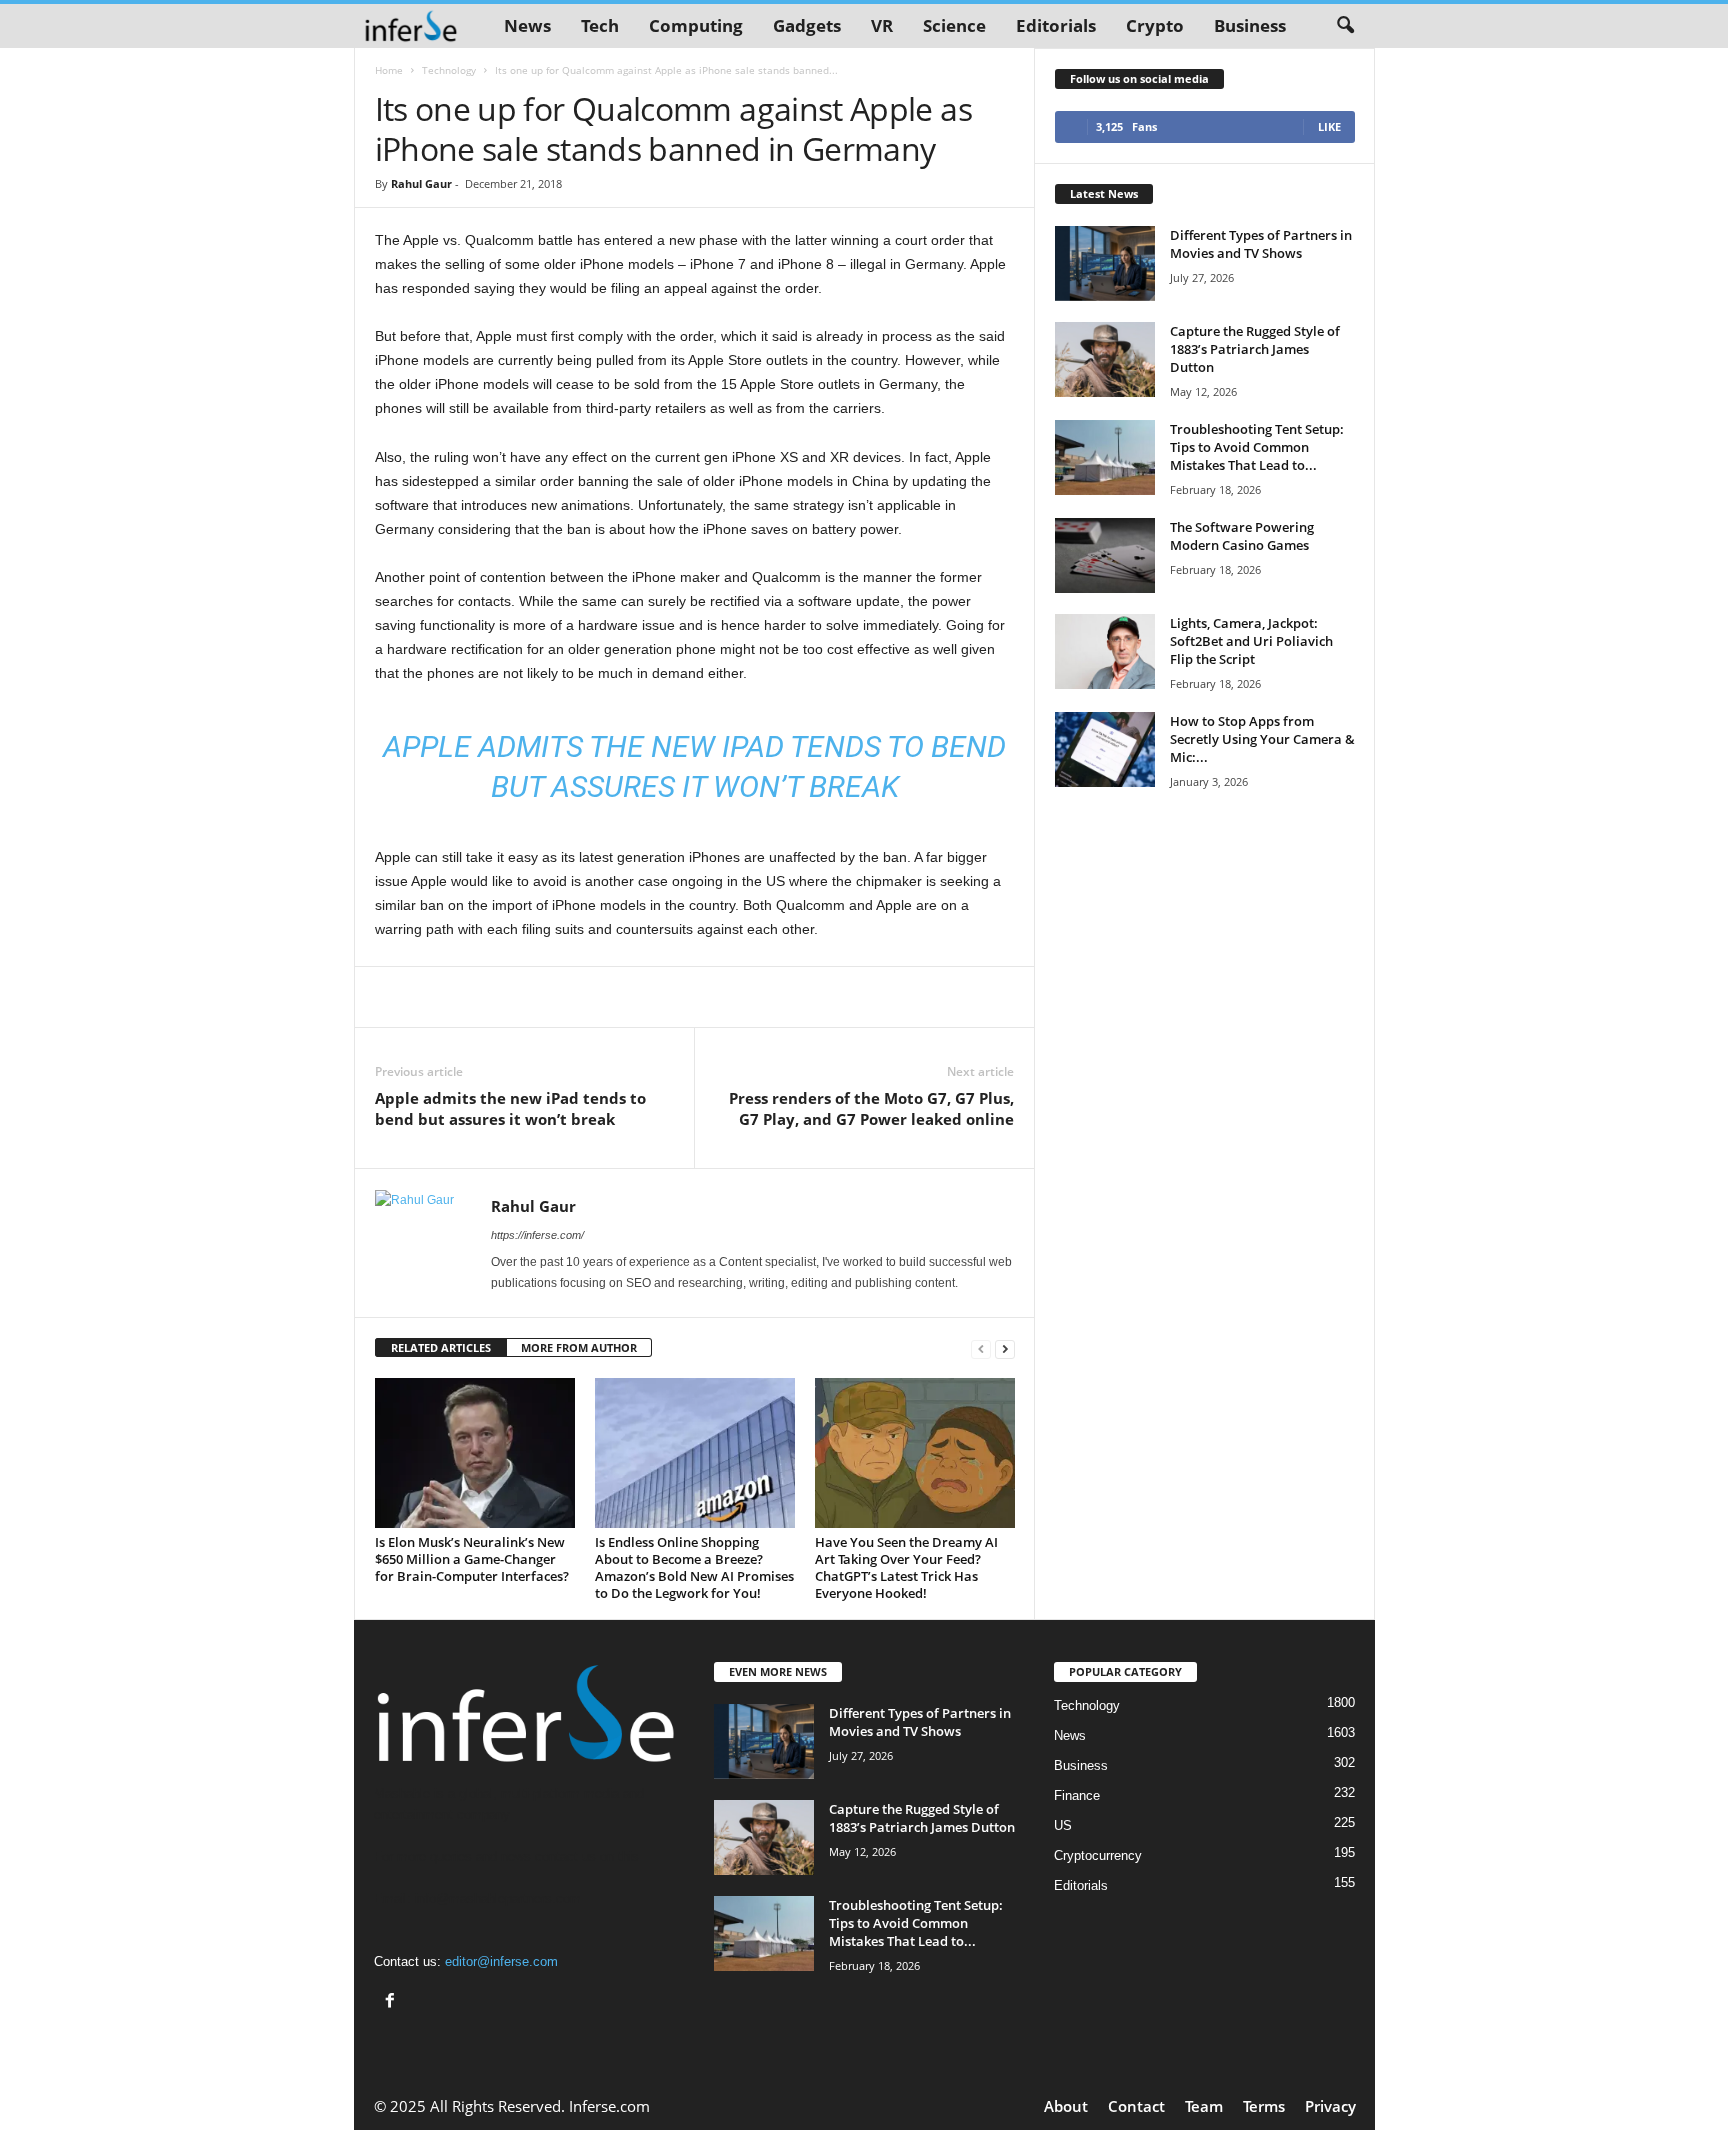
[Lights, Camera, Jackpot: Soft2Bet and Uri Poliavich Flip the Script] (1105, 651)
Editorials (1056, 25)
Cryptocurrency (1098, 1855)
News (527, 25)
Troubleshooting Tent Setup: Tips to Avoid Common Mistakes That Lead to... (1257, 447)
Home (389, 70)
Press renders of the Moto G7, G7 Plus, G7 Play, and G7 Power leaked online (871, 1108)
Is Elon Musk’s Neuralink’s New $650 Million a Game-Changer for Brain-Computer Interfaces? (472, 1559)
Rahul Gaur (421, 183)
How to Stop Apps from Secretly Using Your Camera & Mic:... (1262, 739)
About (1066, 2106)
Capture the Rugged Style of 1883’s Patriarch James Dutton (1255, 349)
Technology (449, 70)
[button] (1345, 26)
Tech (600, 25)
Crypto (1155, 25)
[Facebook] (392, 2002)
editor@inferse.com (501, 1961)
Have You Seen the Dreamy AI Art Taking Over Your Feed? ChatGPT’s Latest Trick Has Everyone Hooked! (906, 1567)
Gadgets (807, 25)
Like (1329, 126)
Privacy (1330, 2106)
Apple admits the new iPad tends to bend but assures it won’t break (510, 1108)
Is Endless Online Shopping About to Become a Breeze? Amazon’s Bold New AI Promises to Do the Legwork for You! (694, 1567)
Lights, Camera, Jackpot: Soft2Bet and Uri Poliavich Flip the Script (1251, 641)
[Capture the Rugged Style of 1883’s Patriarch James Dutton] (1105, 359)
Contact (1136, 2106)
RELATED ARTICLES (441, 1347)
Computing (696, 25)
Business (1250, 25)
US (1063, 1825)
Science (954, 25)
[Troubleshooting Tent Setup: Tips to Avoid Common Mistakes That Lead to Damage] (1105, 457)
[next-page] (1005, 1348)
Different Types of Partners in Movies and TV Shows (1261, 244)
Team (1204, 2106)
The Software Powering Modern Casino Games (1242, 536)
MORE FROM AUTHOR (579, 1347)
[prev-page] (981, 1348)
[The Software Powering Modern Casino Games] (1105, 555)
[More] (967, 997)
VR (882, 25)
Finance (1077, 1795)
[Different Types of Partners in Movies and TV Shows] (1105, 263)
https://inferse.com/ (537, 1235)
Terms (1264, 2106)
